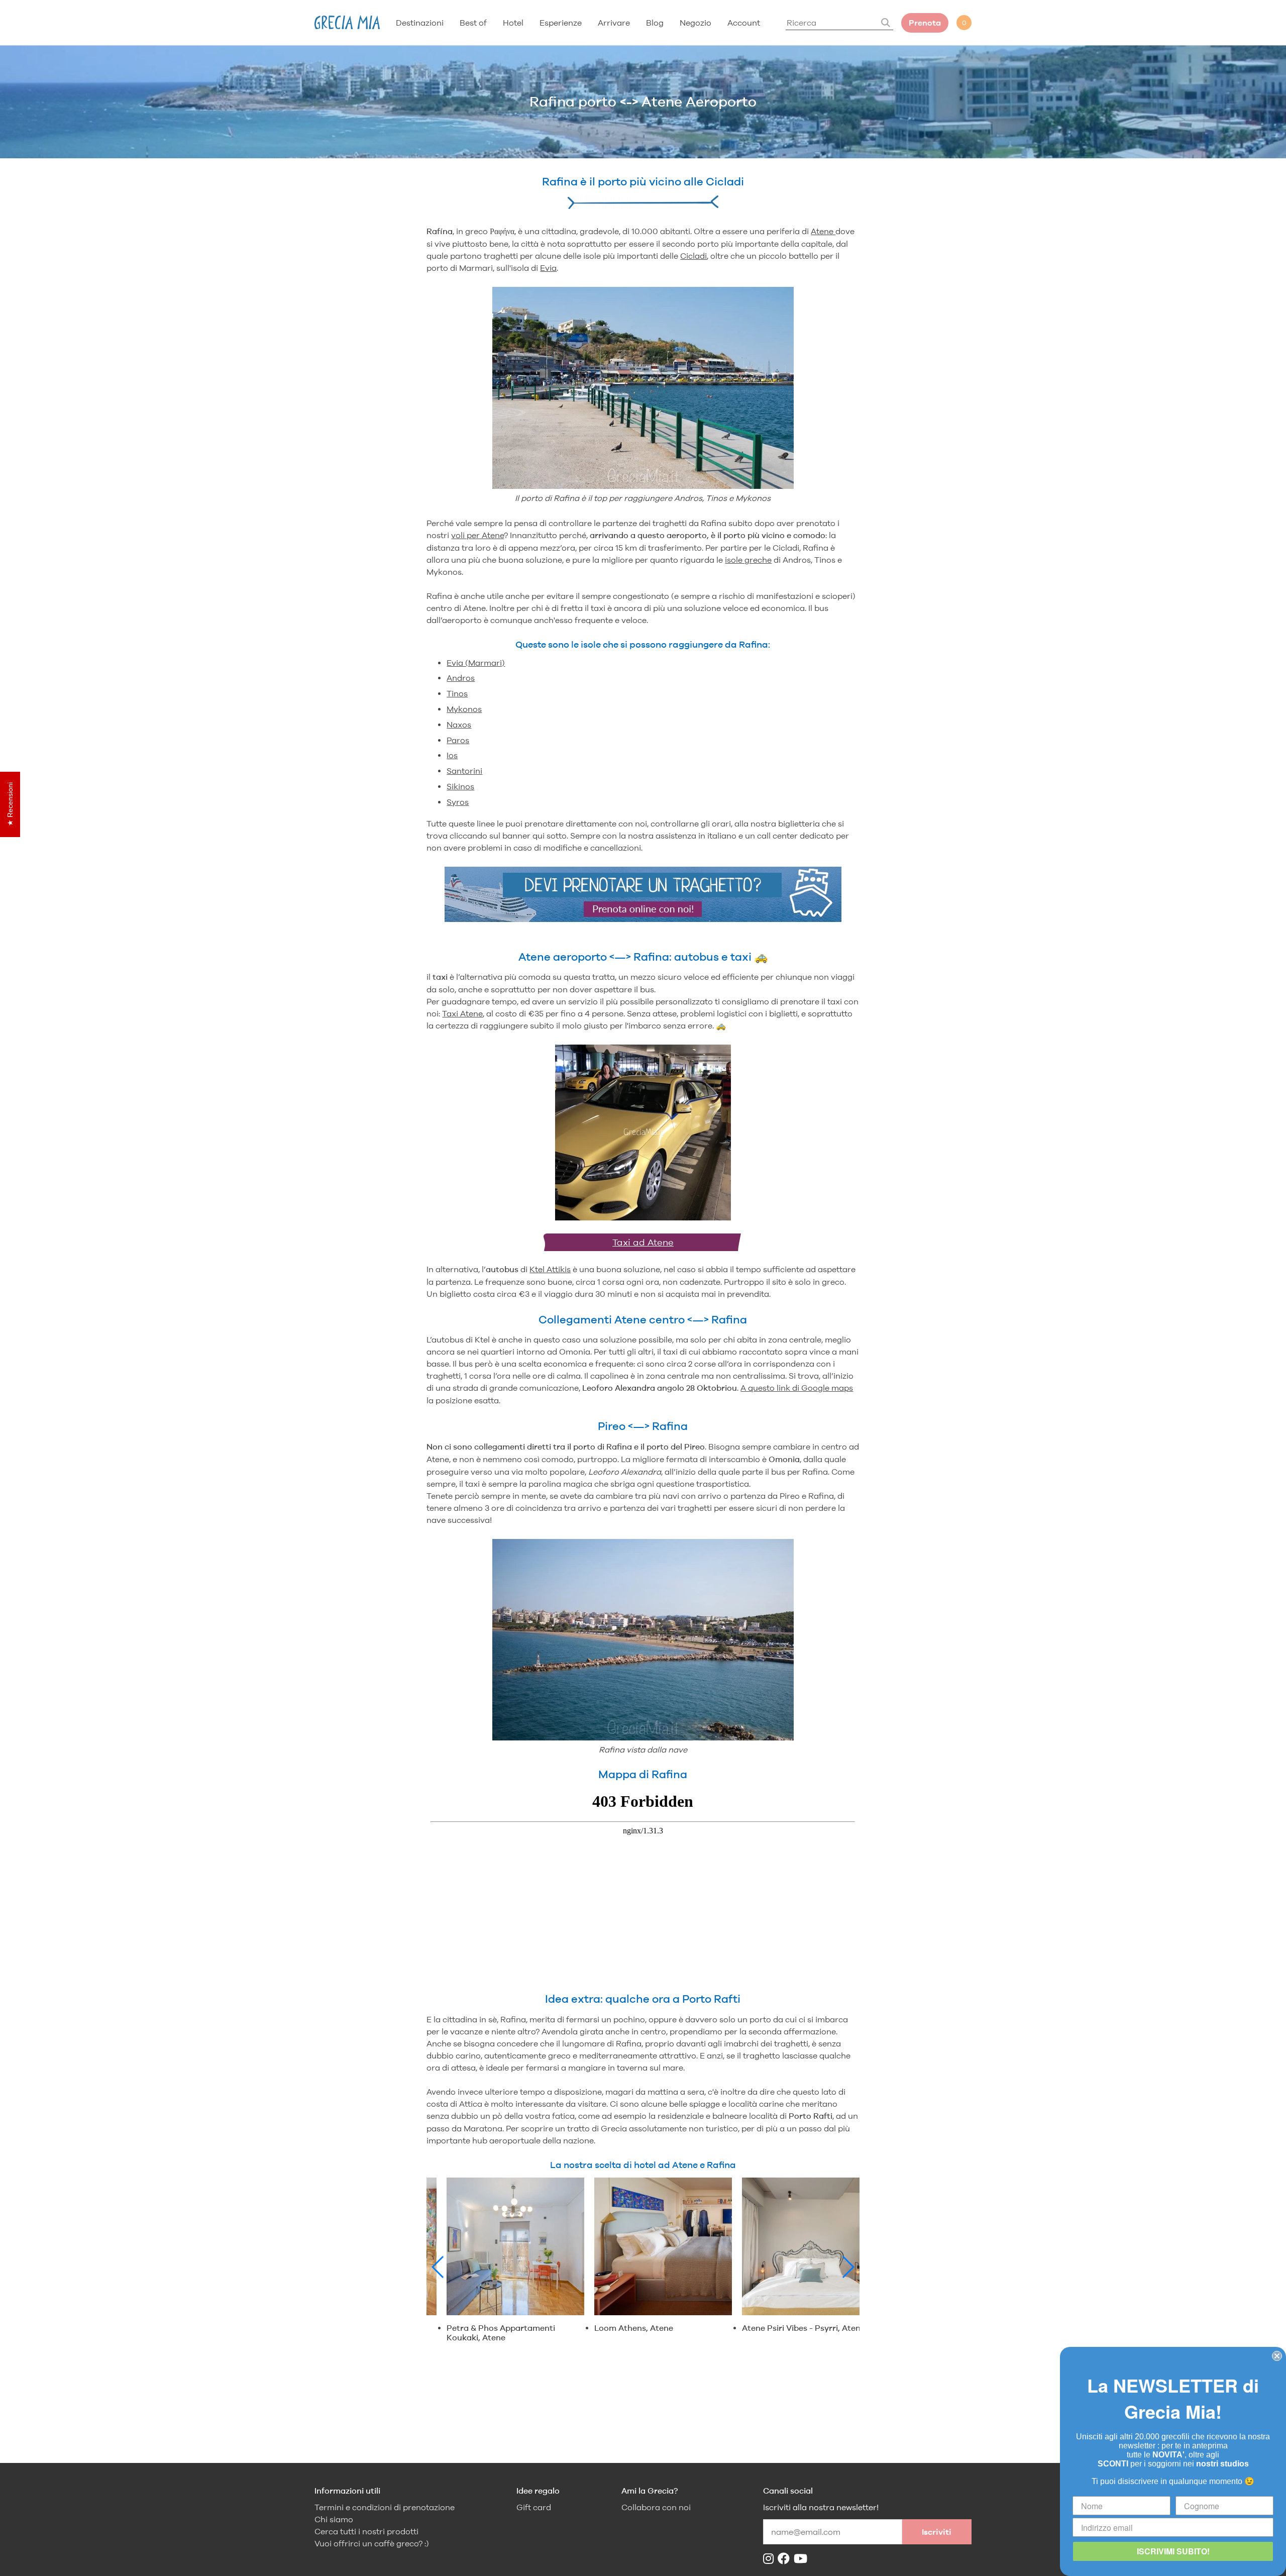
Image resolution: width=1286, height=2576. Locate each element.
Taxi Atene (462, 1013)
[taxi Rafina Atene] (643, 1134)
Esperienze (561, 23)
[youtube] (802, 2559)
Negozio (695, 23)
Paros (458, 740)
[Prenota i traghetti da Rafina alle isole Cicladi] (643, 919)
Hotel (513, 23)
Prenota (925, 23)
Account (744, 23)
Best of (473, 23)
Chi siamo (334, 2519)
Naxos (459, 725)
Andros (461, 678)
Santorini (464, 771)
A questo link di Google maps (797, 1388)
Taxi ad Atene (643, 1242)
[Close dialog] (1277, 2356)
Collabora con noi (656, 2507)
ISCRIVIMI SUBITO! (1173, 2551)
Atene (823, 231)
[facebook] (786, 2559)
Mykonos (464, 709)
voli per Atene (477, 535)
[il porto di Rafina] (643, 389)
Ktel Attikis (550, 1269)
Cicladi (693, 256)
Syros (458, 802)
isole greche (748, 560)
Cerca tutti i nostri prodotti (366, 2532)
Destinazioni (420, 23)
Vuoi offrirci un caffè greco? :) (372, 2544)
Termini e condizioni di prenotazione (385, 2507)
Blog (655, 23)
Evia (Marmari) (476, 663)
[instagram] (770, 2559)
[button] (438, 2267)
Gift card (534, 2507)
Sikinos (460, 786)
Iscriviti (937, 2532)
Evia (548, 268)
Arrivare (614, 23)
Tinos (457, 693)
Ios (452, 755)
